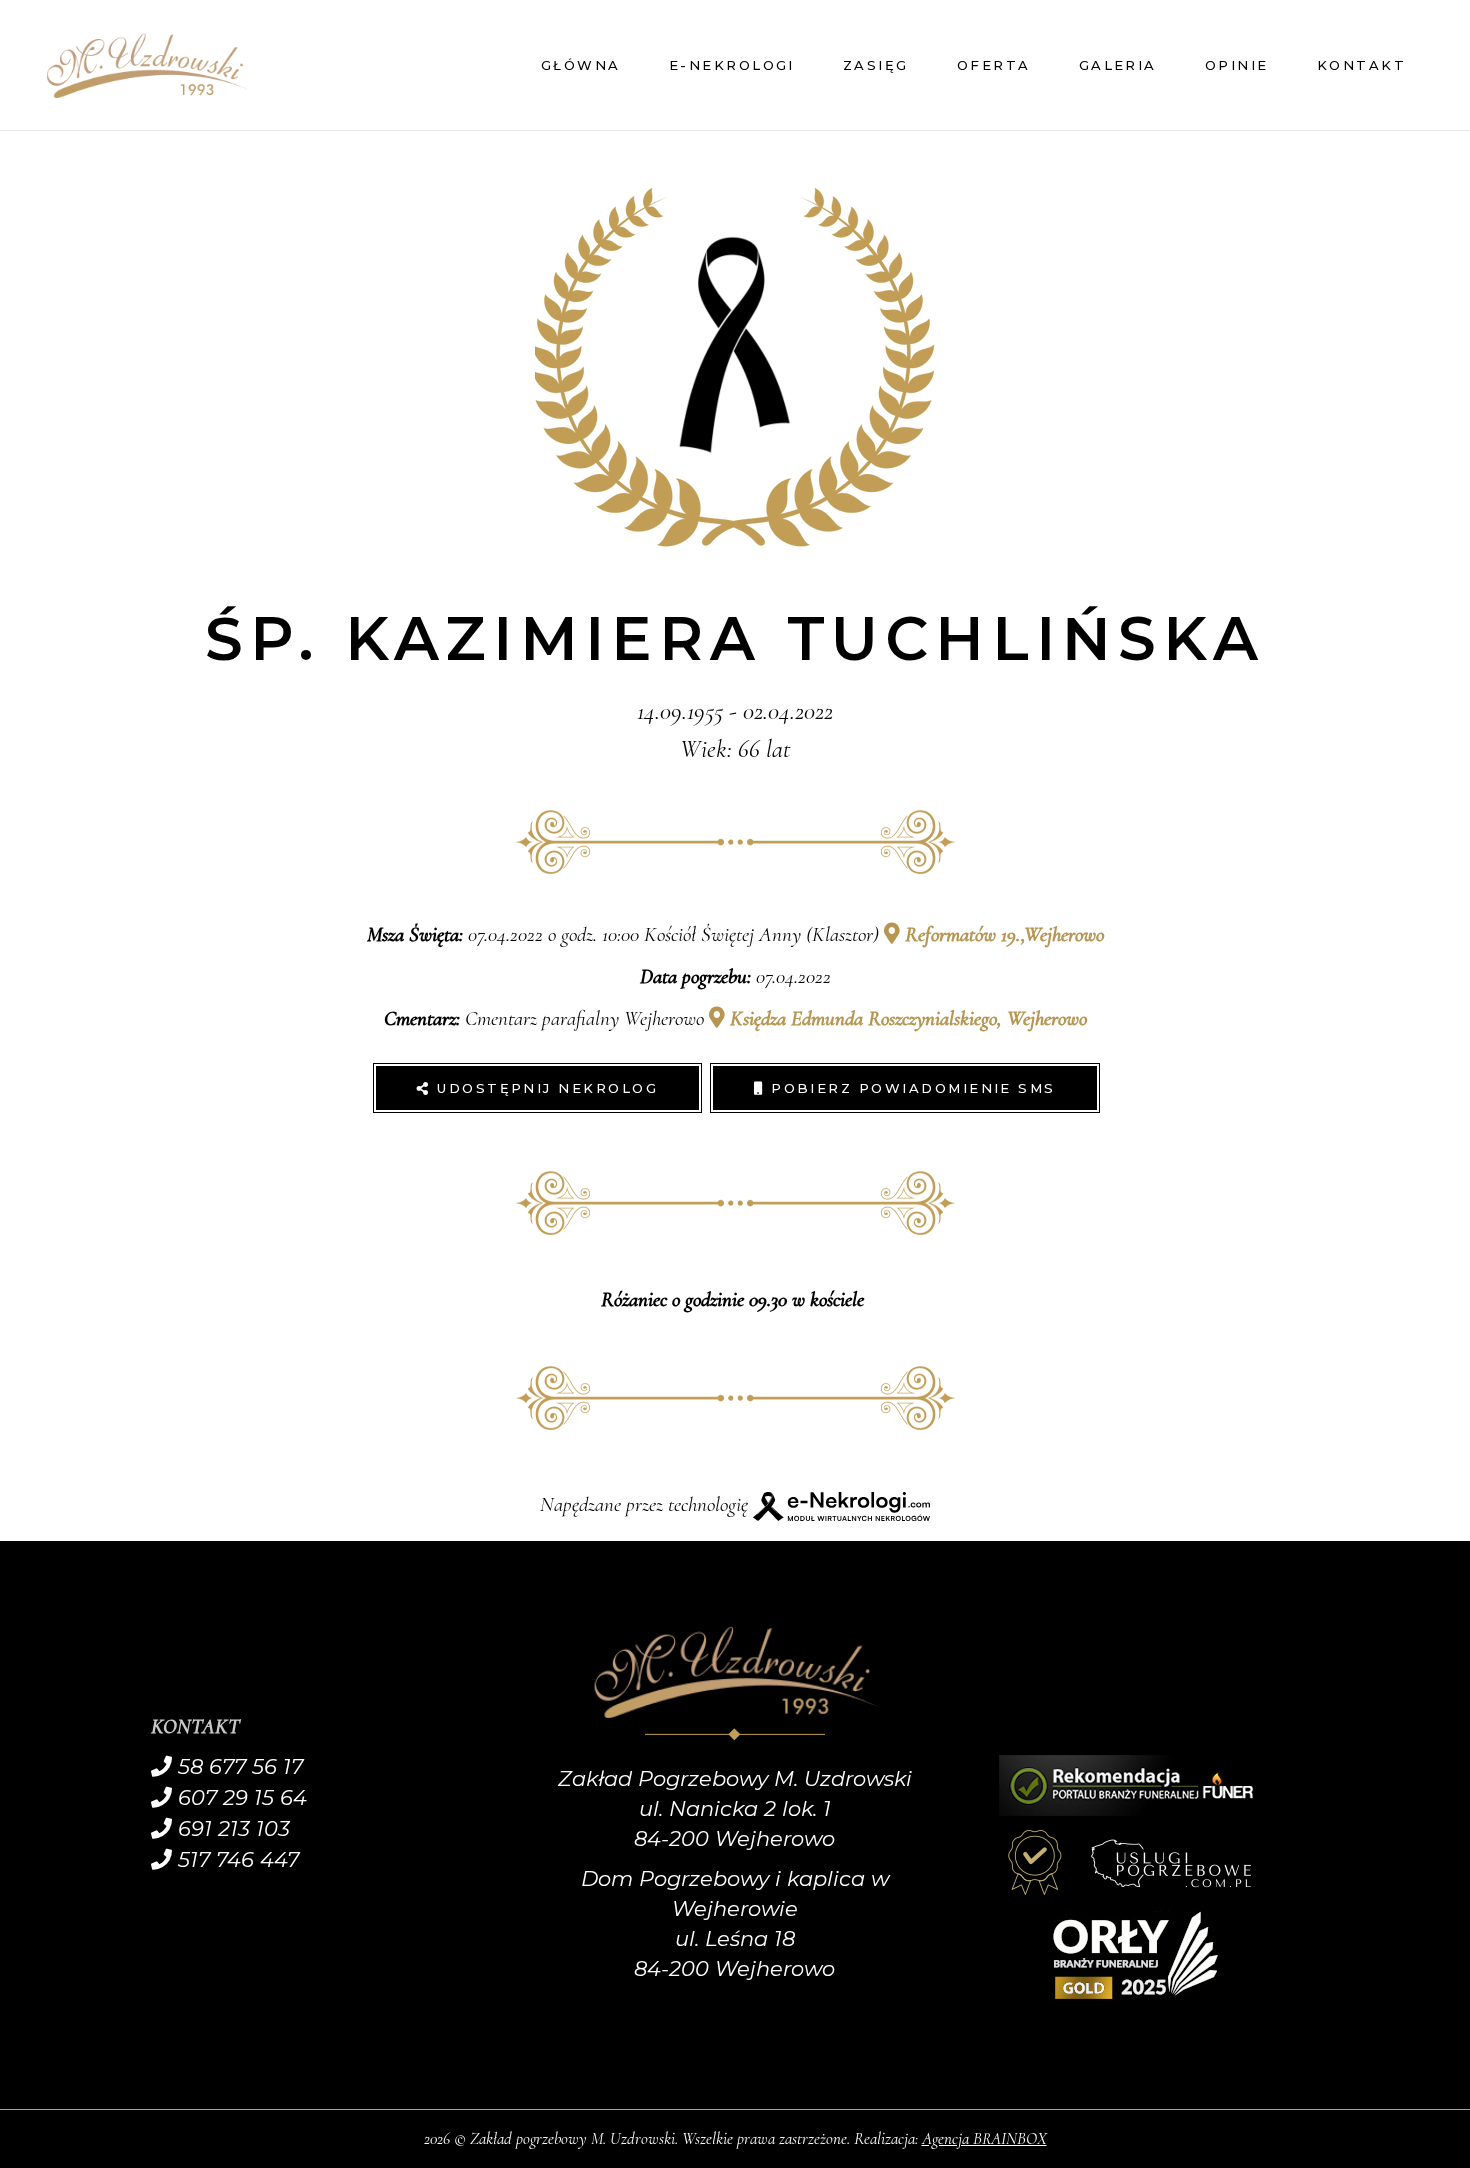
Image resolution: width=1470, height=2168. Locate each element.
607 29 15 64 (239, 1797)
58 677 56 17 (237, 1766)
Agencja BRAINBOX (984, 2138)
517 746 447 (235, 1859)
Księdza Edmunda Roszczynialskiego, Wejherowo (906, 1018)
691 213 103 (231, 1828)
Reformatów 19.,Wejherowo (1002, 934)
